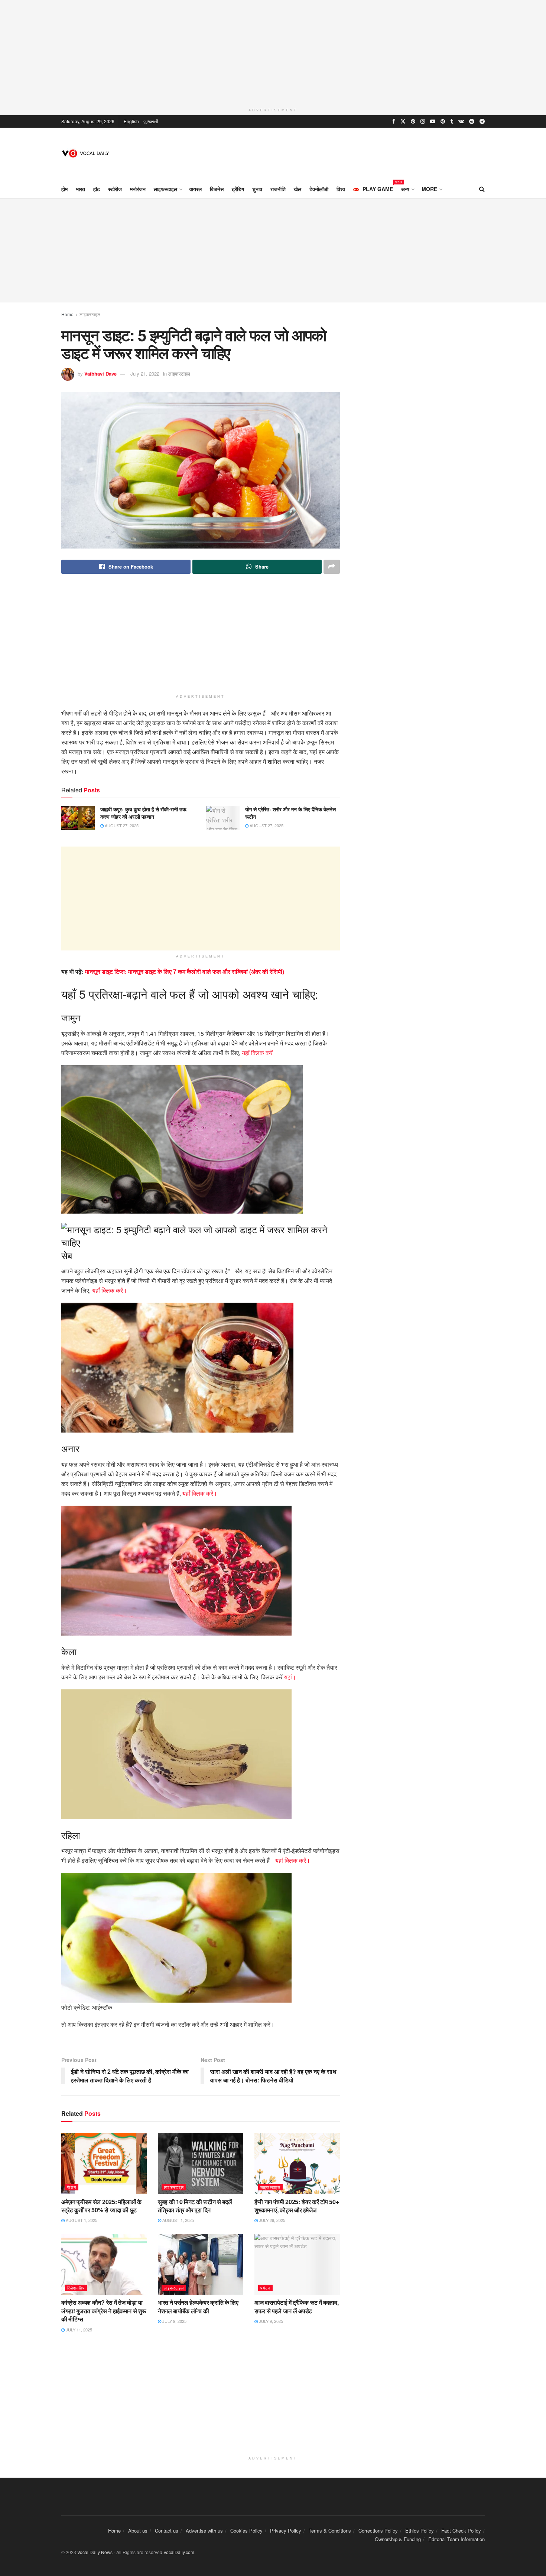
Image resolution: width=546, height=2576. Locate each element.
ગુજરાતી (151, 121)
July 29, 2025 (272, 2220)
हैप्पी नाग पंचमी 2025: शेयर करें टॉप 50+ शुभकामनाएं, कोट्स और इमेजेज (297, 2206)
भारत (80, 189)
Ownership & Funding (398, 2539)
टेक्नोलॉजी (319, 189)
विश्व (341, 189)
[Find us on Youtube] (433, 121)
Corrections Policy (378, 2531)
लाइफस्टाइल (165, 189)
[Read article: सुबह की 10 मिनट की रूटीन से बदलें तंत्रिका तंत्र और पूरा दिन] (201, 2163)
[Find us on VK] (461, 121)
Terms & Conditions (330, 2531)
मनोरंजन (138, 189)
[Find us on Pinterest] (413, 121)
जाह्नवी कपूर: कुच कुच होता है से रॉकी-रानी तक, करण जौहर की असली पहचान (144, 813)
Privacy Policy (286, 2531)
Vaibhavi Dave (100, 374)
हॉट (97, 189)
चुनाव (257, 189)
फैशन (72, 2187)
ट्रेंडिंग (238, 189)
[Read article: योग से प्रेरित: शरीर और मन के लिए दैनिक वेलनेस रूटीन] (223, 818)
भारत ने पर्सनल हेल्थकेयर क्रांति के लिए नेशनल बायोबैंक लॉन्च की (198, 2306)
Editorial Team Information (456, 2539)
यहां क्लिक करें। (293, 1860)
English (131, 121)
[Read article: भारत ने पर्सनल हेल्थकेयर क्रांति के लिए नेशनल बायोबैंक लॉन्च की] (201, 2264)
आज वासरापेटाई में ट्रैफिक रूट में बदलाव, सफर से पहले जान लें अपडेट (296, 2306)
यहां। (290, 1677)
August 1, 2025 (81, 2220)
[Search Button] (482, 189)
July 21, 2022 (145, 374)
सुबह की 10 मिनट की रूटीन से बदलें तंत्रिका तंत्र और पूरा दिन (195, 2206)
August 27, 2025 (121, 825)
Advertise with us (204, 2531)
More (429, 189)
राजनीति (278, 189)
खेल (298, 189)
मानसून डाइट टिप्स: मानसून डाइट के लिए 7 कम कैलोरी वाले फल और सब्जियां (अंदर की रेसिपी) (185, 971)
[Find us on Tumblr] (452, 121)
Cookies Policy (246, 2531)
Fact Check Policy (461, 2531)
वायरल (196, 189)
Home (67, 314)
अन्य (405, 189)
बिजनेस (217, 189)
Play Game (378, 188)
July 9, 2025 (174, 2321)
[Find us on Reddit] (472, 121)
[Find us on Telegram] (482, 121)
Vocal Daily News (95, 2552)
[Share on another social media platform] (332, 567)
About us (138, 2531)
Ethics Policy (420, 2531)
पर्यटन (265, 2288)
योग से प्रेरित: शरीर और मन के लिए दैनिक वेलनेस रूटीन (290, 813)
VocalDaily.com (178, 2552)
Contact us (167, 2531)
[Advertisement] (273, 52)
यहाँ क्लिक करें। (259, 1053)
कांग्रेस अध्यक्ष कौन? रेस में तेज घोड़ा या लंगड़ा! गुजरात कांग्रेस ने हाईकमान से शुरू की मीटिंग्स (104, 2311)
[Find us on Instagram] (423, 121)
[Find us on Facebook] (394, 121)
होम (64, 189)
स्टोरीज (115, 189)
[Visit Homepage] (87, 153)
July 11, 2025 (78, 2330)
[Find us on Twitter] (403, 121)
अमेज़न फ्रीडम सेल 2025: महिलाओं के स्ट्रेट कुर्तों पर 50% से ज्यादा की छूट (101, 2206)
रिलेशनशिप (76, 2288)
